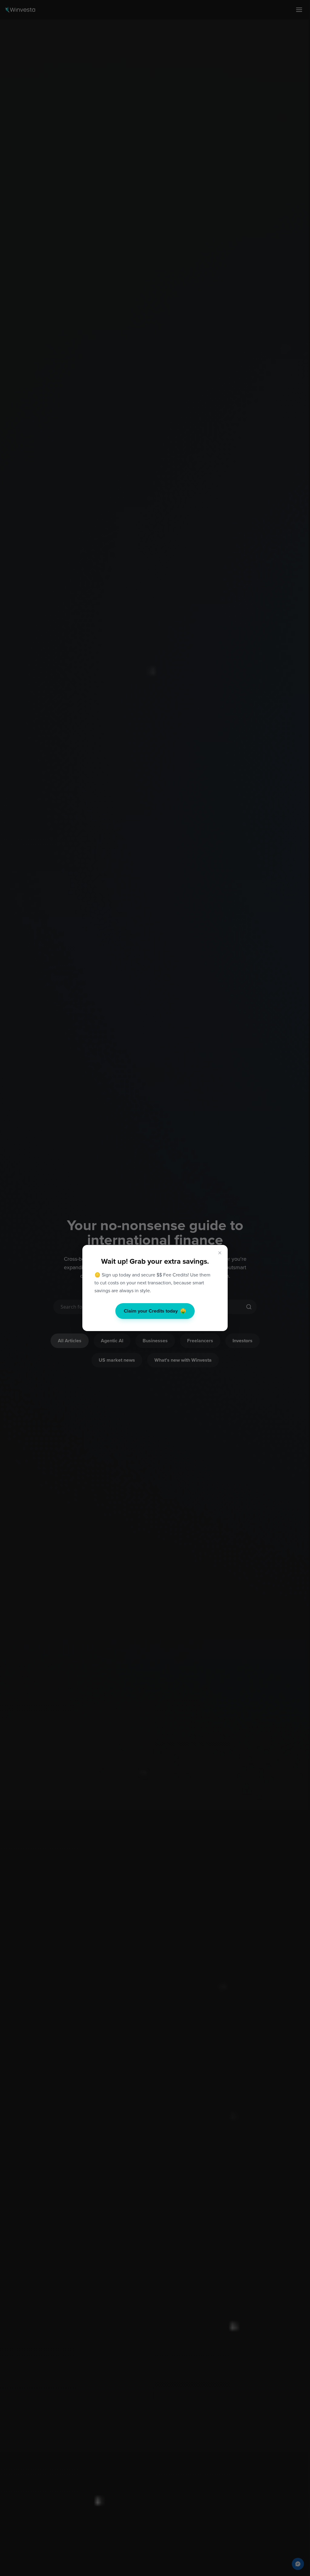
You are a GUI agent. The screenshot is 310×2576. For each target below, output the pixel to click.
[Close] (220, 1253)
